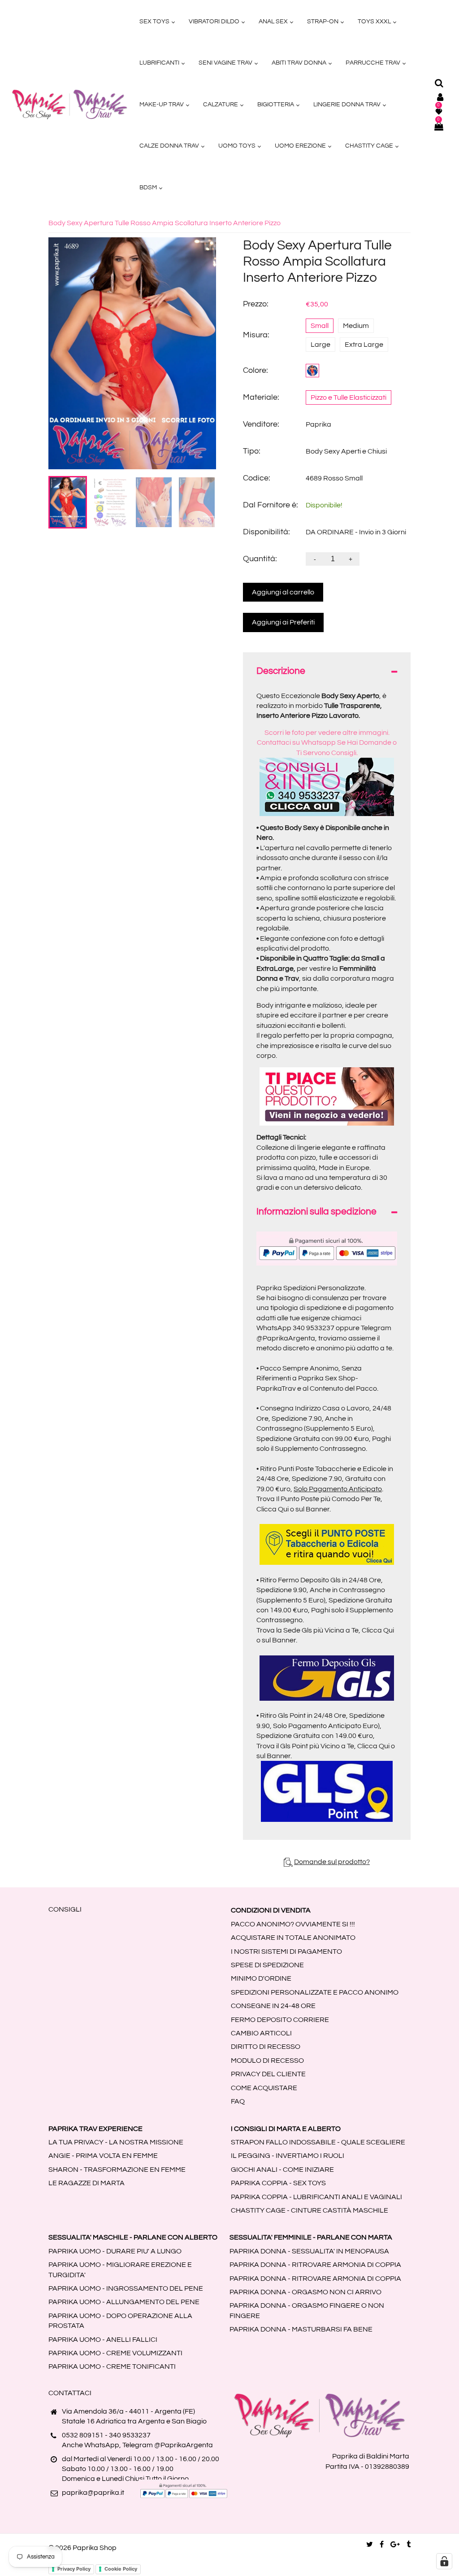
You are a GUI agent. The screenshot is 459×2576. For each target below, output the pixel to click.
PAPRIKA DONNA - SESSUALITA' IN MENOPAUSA (309, 2251)
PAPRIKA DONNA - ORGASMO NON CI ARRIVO (305, 2292)
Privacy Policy (74, 2569)
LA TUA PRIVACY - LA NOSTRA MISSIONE (116, 2142)
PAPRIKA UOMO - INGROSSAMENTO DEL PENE (126, 2288)
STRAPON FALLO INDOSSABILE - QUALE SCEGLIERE (318, 2142)
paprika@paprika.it (93, 2493)
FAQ (238, 2101)
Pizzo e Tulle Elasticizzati (349, 397)
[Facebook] (382, 2545)
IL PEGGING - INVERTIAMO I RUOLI (288, 2156)
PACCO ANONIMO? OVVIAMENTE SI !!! (293, 1924)
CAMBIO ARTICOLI (261, 2033)
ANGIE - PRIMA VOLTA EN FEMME (103, 2156)
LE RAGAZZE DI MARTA (87, 2183)
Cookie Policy (121, 2569)
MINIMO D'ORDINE (261, 1978)
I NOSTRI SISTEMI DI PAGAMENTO (286, 1952)
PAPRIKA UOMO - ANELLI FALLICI (103, 2340)
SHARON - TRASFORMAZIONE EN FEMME (117, 2170)
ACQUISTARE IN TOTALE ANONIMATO (293, 1938)
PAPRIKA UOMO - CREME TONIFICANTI (112, 2366)
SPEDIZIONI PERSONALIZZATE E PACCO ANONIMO (315, 1992)
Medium (356, 326)
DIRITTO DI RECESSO (266, 2047)
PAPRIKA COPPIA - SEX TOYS (278, 2183)
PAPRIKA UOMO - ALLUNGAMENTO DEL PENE (124, 2302)
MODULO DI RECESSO (267, 2061)
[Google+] (395, 2545)
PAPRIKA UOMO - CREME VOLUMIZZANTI (115, 2353)
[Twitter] (370, 2545)
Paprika (318, 424)
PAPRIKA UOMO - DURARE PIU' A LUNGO (115, 2251)
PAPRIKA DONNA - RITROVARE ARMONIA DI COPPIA (315, 2265)
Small (320, 326)
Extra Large (364, 345)
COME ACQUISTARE (264, 2088)
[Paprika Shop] (69, 104)
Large (320, 345)
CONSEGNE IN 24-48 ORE (273, 2006)
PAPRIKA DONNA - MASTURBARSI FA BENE (301, 2329)
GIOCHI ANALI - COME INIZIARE (282, 2170)
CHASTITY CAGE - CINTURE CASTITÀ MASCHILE (310, 2210)
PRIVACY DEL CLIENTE (268, 2074)
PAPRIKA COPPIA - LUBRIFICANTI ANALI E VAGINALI (316, 2197)
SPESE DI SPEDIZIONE (267, 1965)
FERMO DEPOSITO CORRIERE (280, 2020)
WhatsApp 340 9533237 (295, 1328)
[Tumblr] (409, 2545)
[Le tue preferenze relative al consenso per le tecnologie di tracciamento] (444, 2561)
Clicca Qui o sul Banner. (294, 1509)
